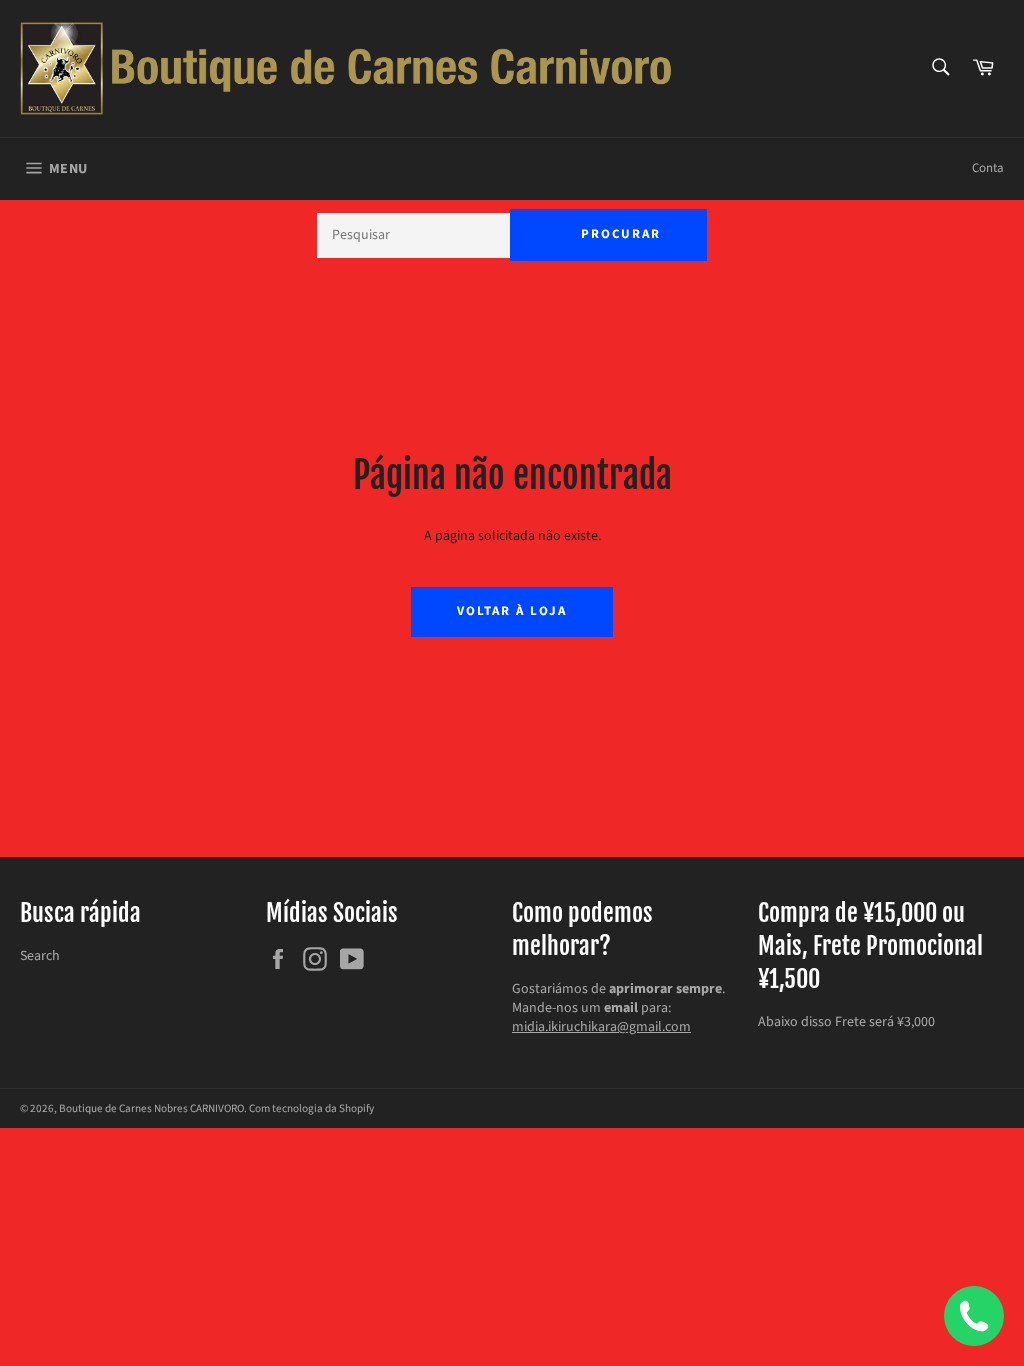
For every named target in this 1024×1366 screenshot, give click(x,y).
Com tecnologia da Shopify (311, 1108)
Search (40, 956)
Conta (988, 168)
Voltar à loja (511, 611)
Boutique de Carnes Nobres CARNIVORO (151, 1108)
